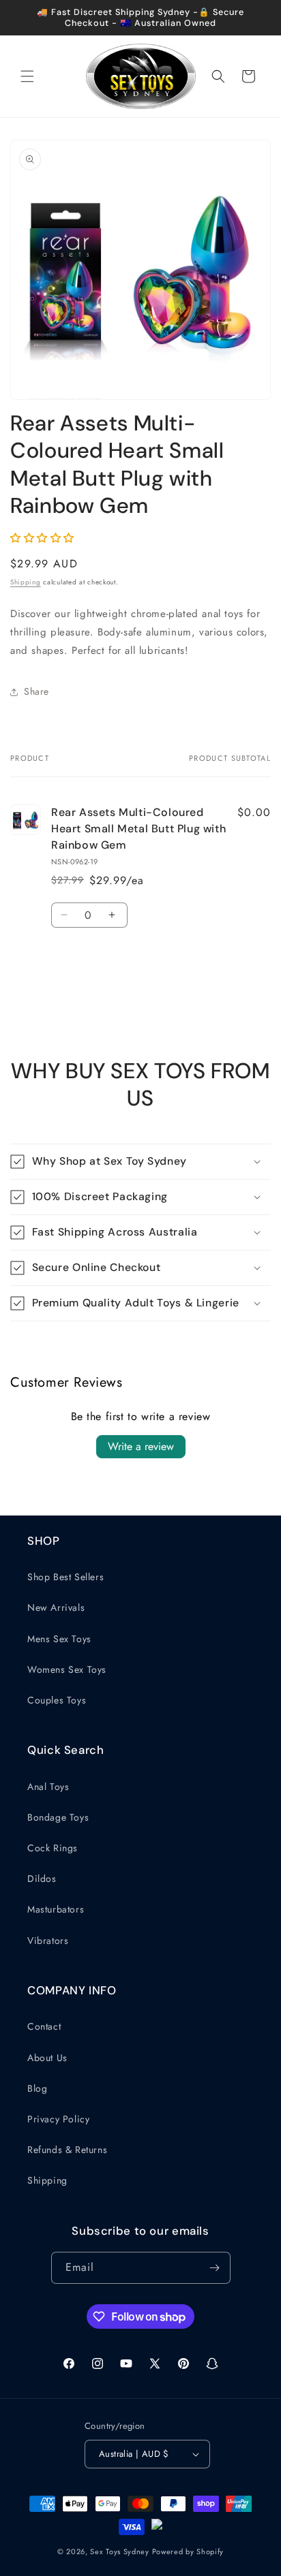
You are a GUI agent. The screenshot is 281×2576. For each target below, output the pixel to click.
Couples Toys (57, 1700)
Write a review (141, 1446)
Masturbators (56, 1909)
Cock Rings (53, 1848)
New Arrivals (56, 1607)
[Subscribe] (215, 2268)
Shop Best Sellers (65, 1577)
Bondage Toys (58, 1817)
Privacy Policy (58, 2119)
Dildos (42, 1879)
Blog (37, 2088)
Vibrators (48, 1941)
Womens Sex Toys (67, 1669)
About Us (47, 2058)
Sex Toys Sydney (120, 2551)
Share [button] (36, 691)
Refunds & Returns (67, 2150)
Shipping (26, 582)
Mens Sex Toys (59, 1639)
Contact (44, 2026)
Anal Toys (48, 1787)
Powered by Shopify (188, 2551)
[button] (27, 76)
